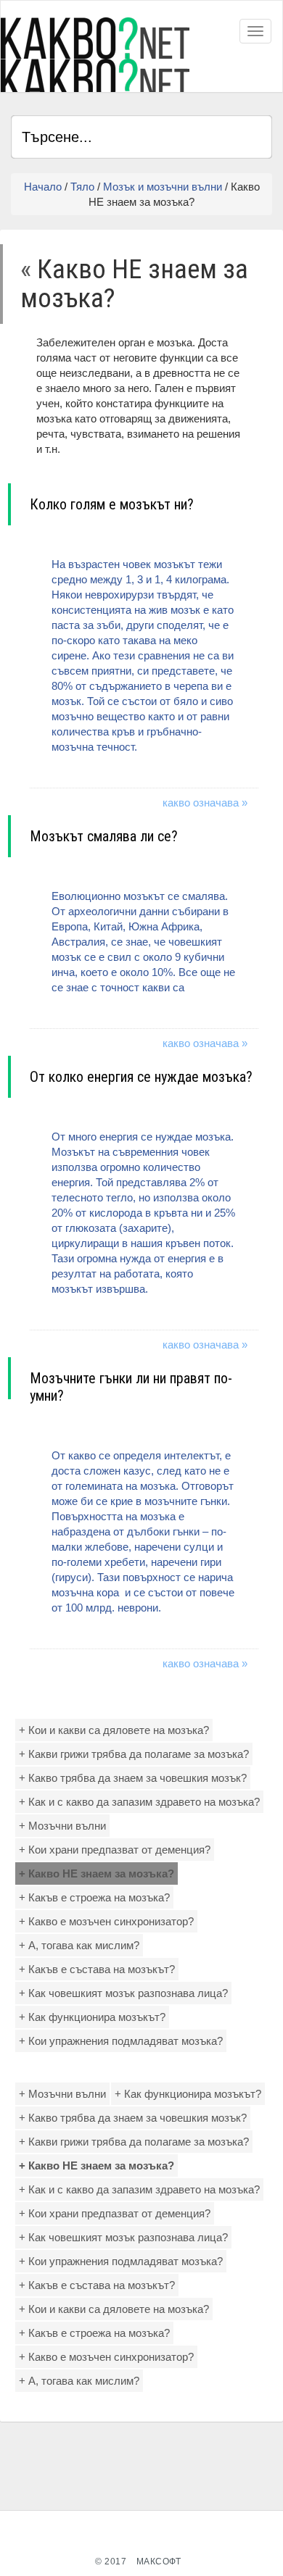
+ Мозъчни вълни (62, 1826)
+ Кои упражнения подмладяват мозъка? (121, 2041)
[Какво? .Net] (95, 55)
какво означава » (205, 803)
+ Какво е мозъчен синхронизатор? (106, 1921)
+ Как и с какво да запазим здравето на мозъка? (139, 1802)
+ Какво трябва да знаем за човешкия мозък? (133, 1778)
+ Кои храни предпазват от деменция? (115, 1850)
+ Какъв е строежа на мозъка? (94, 1897)
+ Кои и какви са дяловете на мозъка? (114, 1730)
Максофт (159, 2562)
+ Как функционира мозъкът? (92, 2017)
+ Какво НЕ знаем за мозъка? (97, 1873)
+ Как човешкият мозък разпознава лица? (123, 1993)
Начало (43, 187)
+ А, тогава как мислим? (79, 1945)
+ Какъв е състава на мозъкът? (97, 1969)
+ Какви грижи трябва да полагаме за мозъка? (134, 1754)
